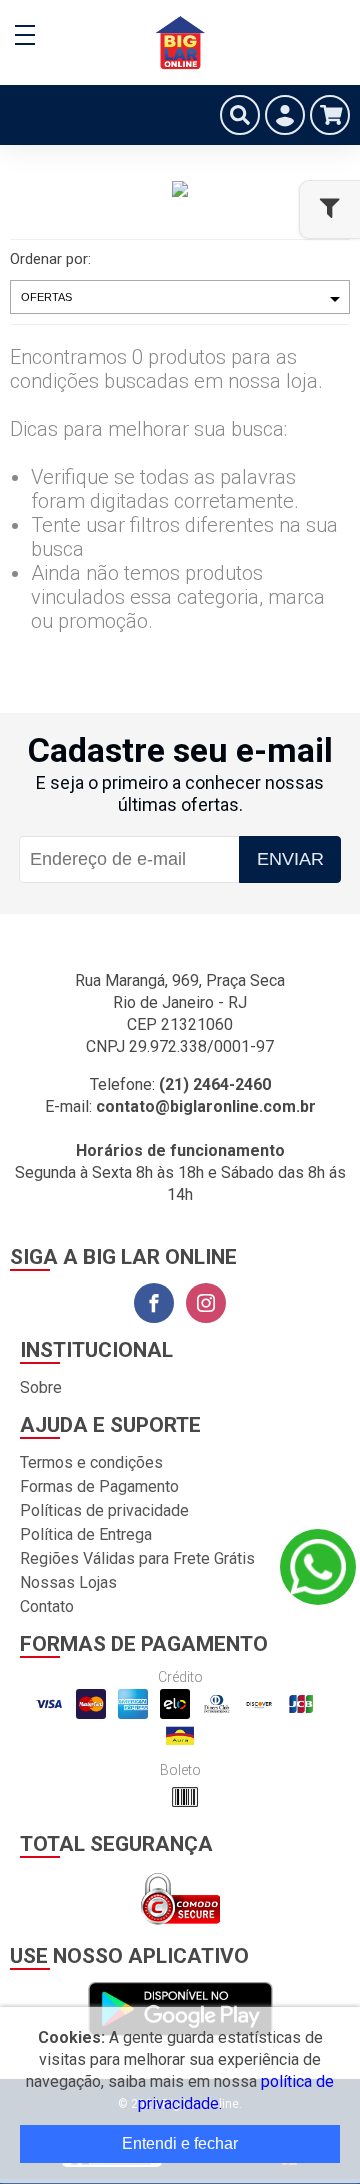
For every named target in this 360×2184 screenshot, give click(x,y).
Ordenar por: (50, 259)
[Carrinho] (330, 115)
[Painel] (285, 115)
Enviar (290, 859)
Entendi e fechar (180, 2143)
